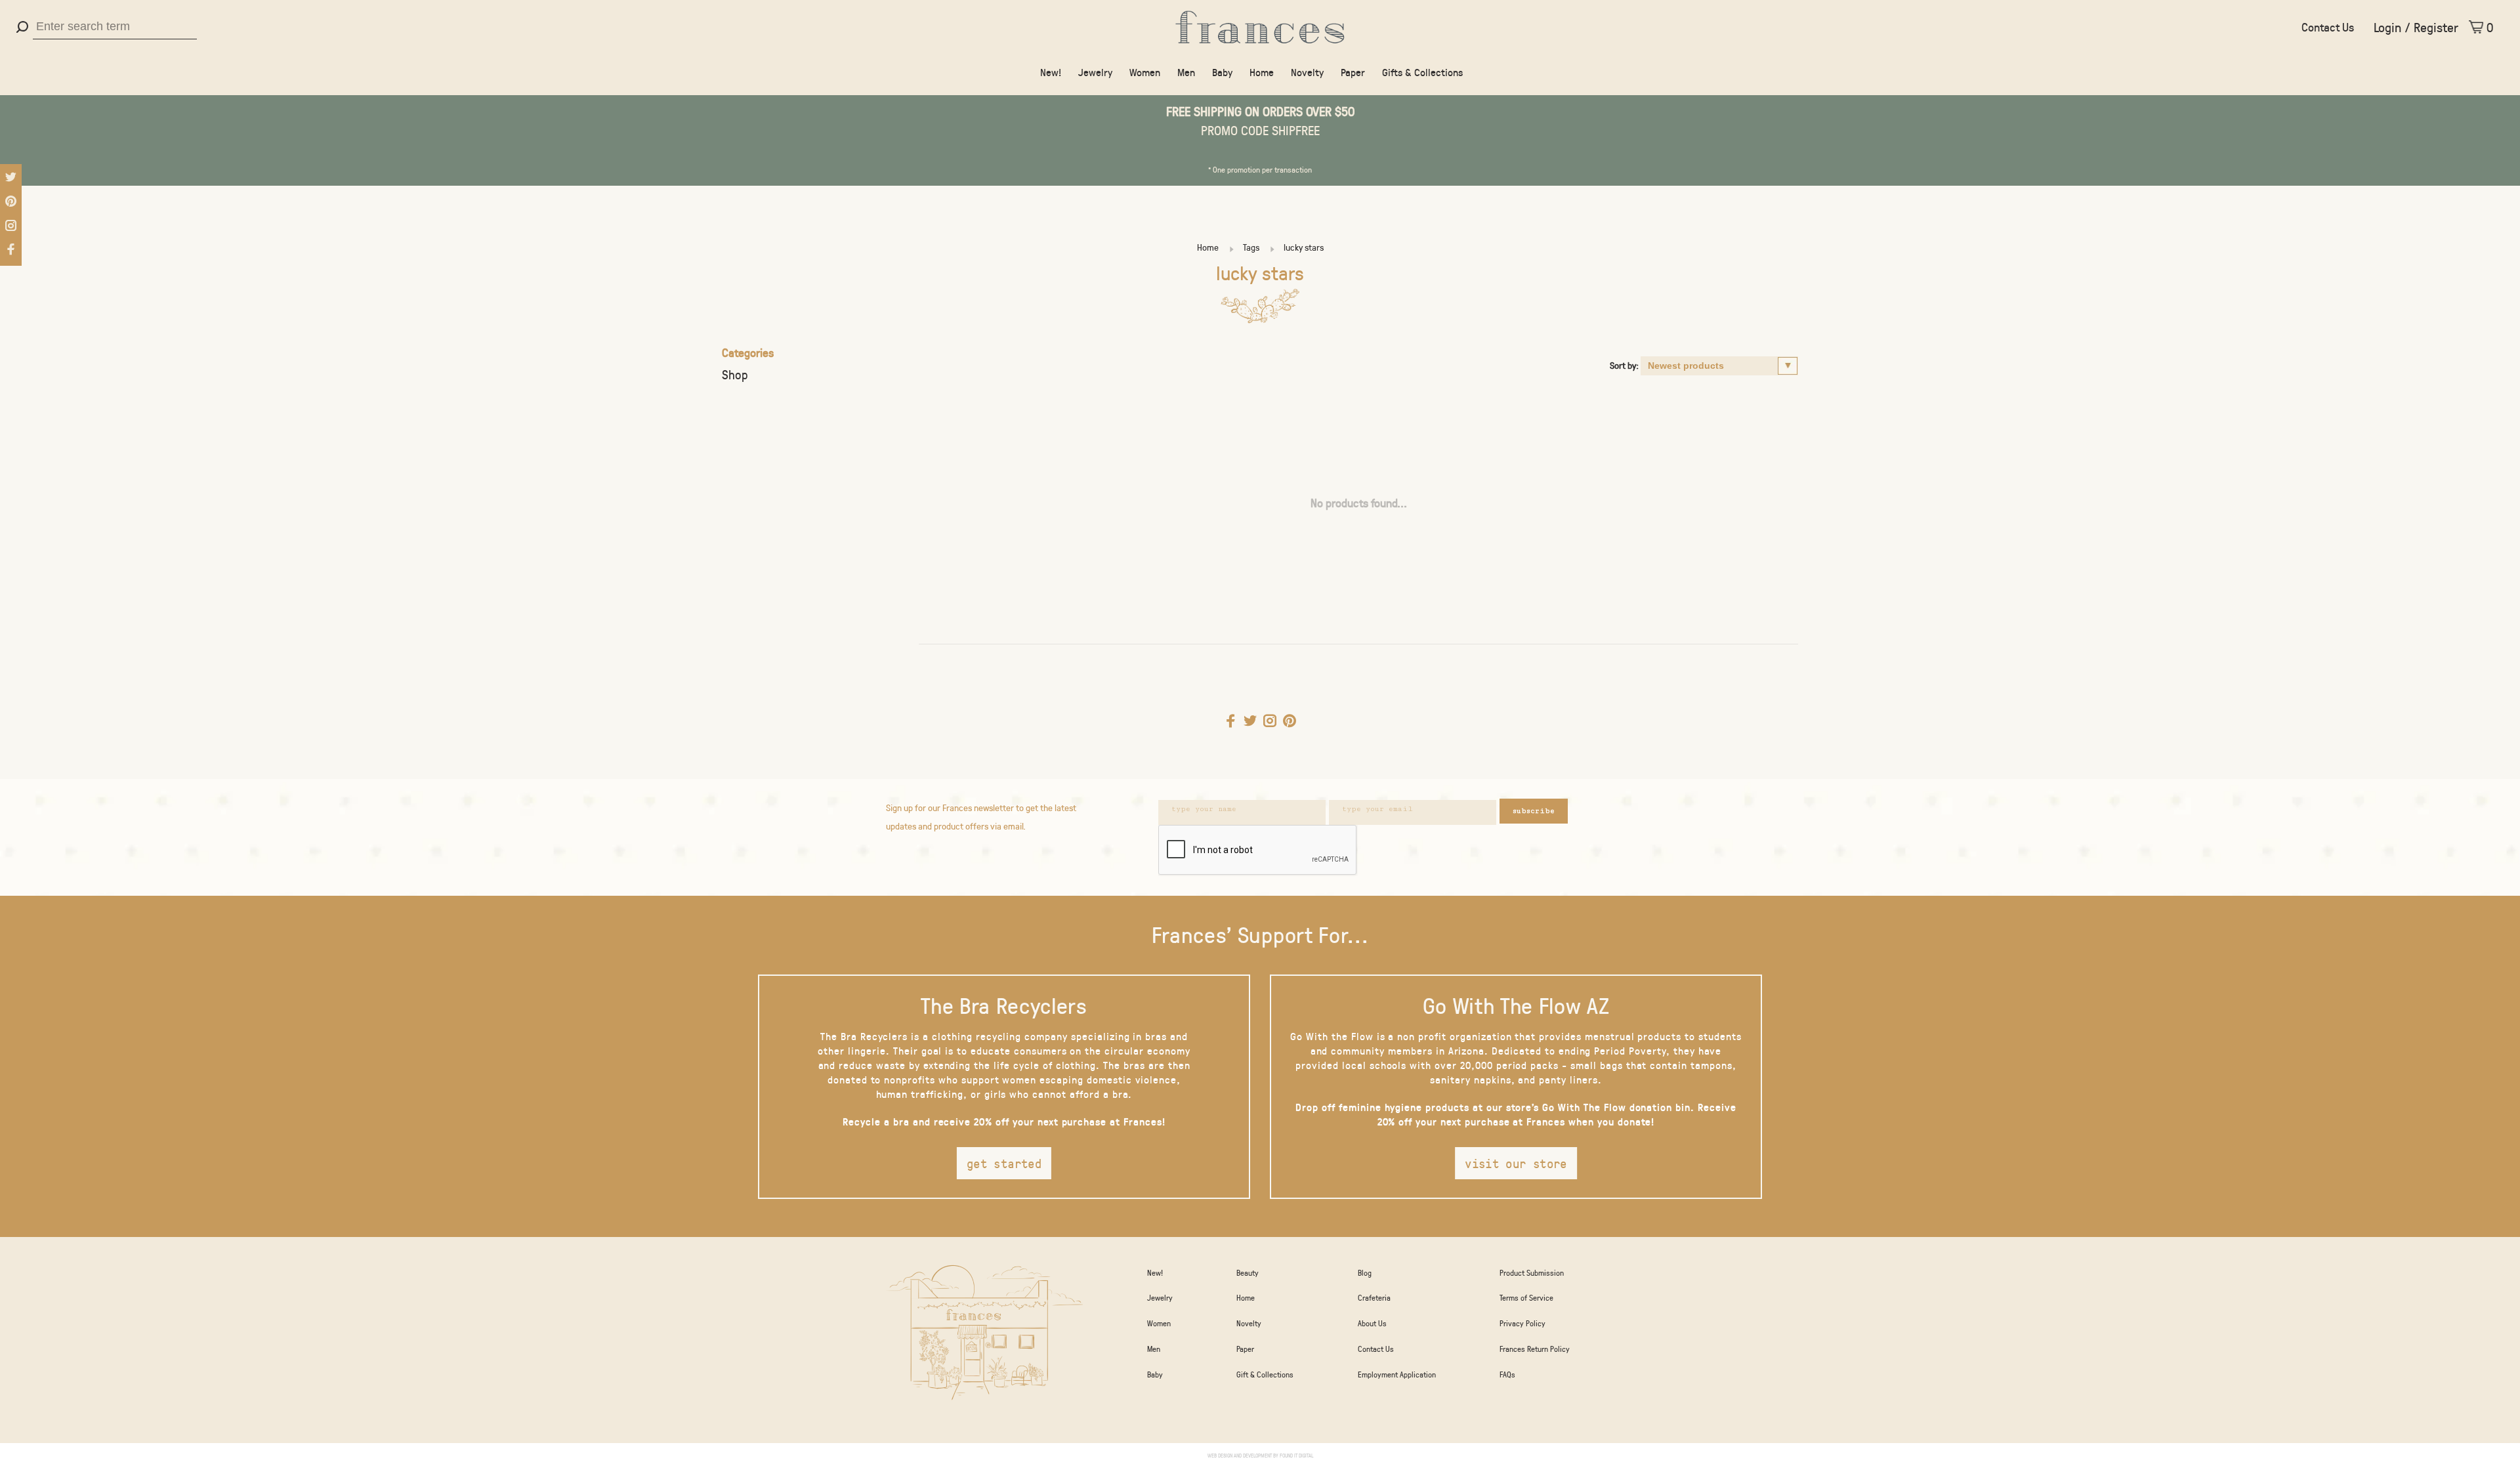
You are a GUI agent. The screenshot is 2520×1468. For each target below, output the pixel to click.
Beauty (1248, 1272)
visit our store (1516, 1163)
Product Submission (1532, 1272)
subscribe (1534, 811)
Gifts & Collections (1422, 72)
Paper (1353, 72)
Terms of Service (1526, 1297)
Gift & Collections (1265, 1374)
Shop (735, 374)
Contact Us (2328, 27)
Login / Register (2416, 27)
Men (1186, 72)
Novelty (1307, 72)
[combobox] (115, 27)
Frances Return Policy (1535, 1349)
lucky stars (1304, 247)
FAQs (1507, 1374)
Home (1262, 72)
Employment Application (1397, 1374)
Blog (1365, 1272)
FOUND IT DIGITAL (1296, 1455)
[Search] (24, 27)
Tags (1251, 247)
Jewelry (1095, 72)
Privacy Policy (1522, 1323)
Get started (1004, 1163)
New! (1051, 72)
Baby (1222, 72)
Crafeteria (1374, 1297)
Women (1145, 72)
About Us (1372, 1323)
